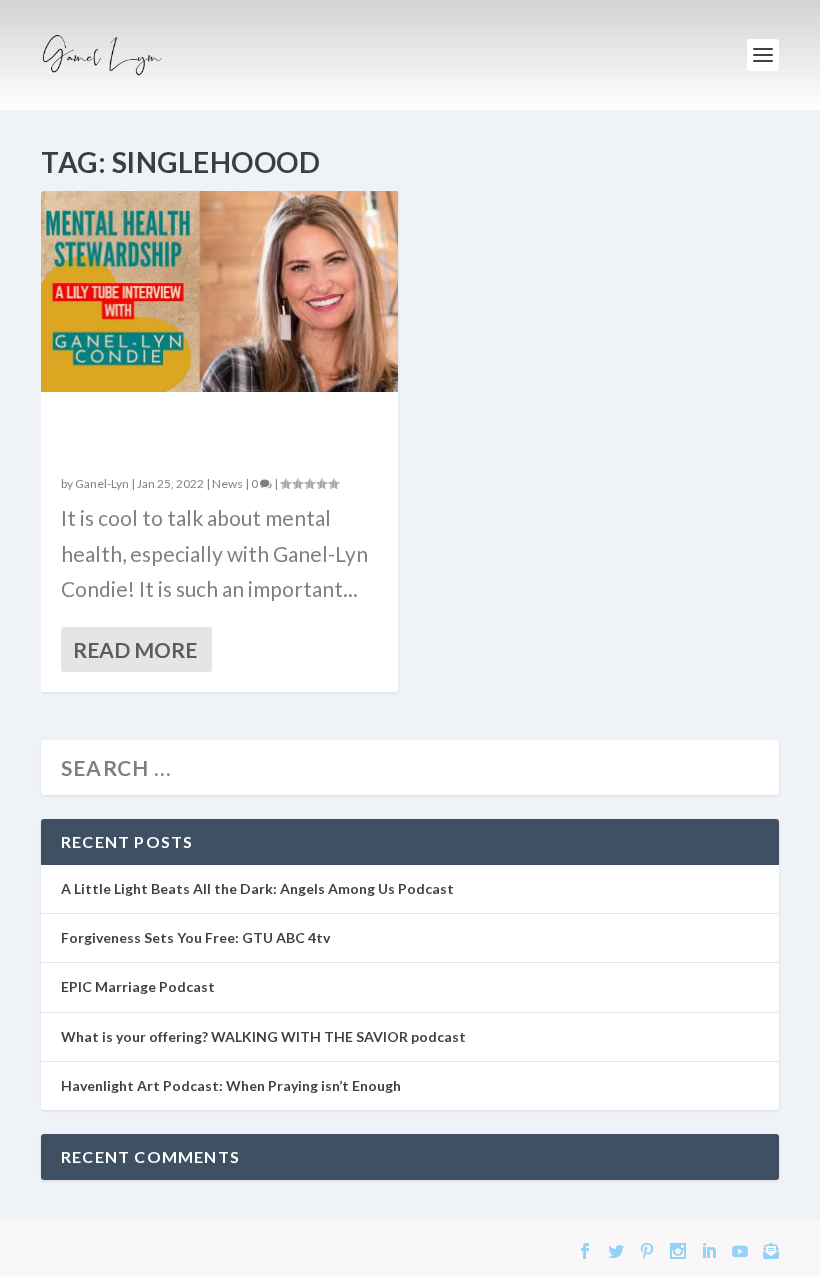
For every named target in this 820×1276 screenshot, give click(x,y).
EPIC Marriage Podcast (138, 986)
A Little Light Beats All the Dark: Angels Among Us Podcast (257, 888)
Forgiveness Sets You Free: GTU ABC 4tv (195, 937)
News (227, 483)
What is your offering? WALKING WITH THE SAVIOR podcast (263, 1036)
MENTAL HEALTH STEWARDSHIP (178, 435)
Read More (135, 649)
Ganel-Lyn (102, 483)
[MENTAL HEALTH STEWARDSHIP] (219, 291)
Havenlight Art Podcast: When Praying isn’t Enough (231, 1085)
